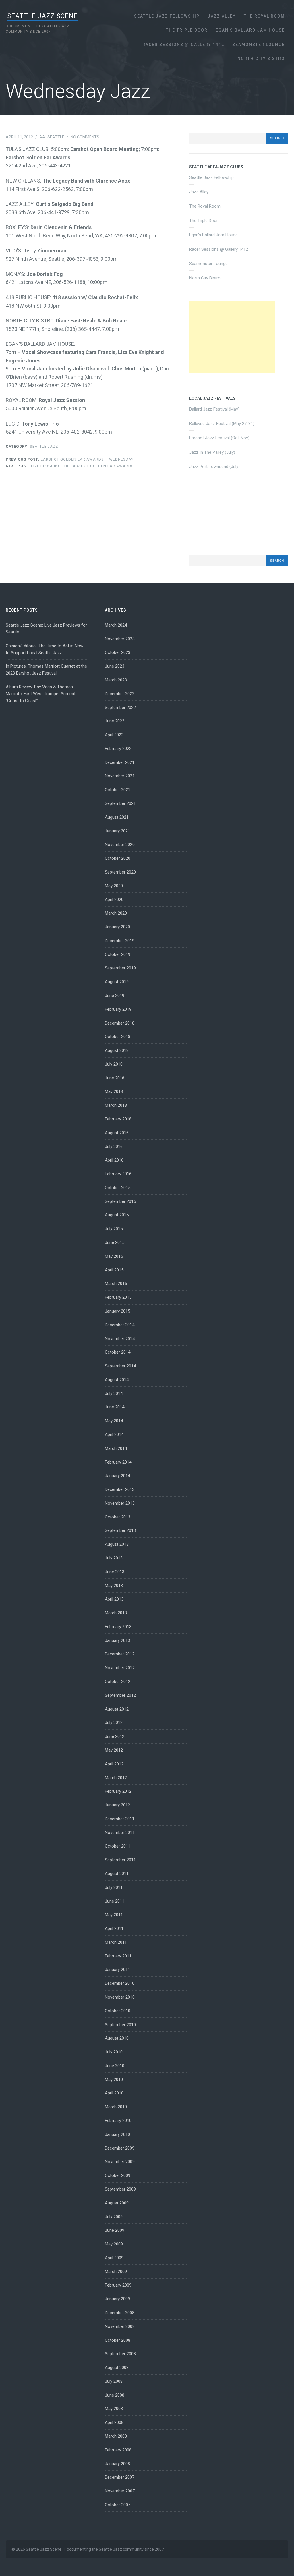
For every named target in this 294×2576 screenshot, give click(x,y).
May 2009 (114, 2244)
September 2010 (120, 2025)
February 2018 (118, 1119)
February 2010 (118, 2121)
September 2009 (120, 2189)
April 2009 (114, 2258)
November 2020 (120, 845)
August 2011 (117, 1874)
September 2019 (120, 968)
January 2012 (117, 1805)
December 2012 (120, 1654)
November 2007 (120, 2491)
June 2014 (115, 1407)
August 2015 (117, 1215)
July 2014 (114, 1394)
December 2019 (120, 941)
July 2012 (114, 1723)
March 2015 (116, 1284)
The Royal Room (264, 16)
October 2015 (118, 1188)
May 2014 (114, 1421)
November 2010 (120, 1997)
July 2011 (114, 1887)
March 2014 (116, 1448)
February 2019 (118, 1009)
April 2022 (114, 735)
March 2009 (116, 2272)
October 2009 (118, 2175)
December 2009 (120, 2148)
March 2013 (116, 1613)
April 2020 (114, 900)
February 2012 (118, 1791)
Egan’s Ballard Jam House (250, 30)
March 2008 (116, 2436)
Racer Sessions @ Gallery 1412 (183, 45)
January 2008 (117, 2464)
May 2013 (114, 1586)
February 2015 (118, 1297)
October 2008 (118, 2340)
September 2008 (120, 2354)
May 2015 (114, 1256)
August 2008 (117, 2368)
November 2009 (120, 2162)
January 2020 (117, 927)
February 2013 (118, 1627)
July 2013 (114, 1558)
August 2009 (117, 2203)
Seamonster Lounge (259, 45)
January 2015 (117, 1311)
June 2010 (115, 2066)
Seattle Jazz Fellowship (167, 16)
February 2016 (118, 1174)
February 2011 (118, 1956)
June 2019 (115, 996)
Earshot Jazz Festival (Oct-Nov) (219, 438)
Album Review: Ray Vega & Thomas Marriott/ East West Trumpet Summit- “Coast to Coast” (41, 694)
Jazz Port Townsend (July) (214, 467)
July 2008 (114, 2381)
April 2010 (114, 2093)
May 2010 (114, 2080)
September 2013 (120, 1530)
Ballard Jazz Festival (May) (214, 409)
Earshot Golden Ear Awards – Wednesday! (70, 459)
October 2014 (118, 1352)
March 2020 (116, 913)
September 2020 (120, 872)
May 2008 (114, 2409)
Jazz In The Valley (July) (212, 452)
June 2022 (115, 721)
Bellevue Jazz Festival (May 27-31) (222, 424)
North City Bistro (261, 59)
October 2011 (118, 1846)
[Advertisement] (232, 337)
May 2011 (114, 1915)
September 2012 (120, 1695)
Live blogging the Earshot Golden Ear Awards (70, 466)
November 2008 (120, 2326)
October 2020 (118, 858)
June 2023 (115, 666)
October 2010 (118, 2011)
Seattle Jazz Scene (42, 16)
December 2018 (120, 1023)
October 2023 (118, 652)
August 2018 (117, 1050)
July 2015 (114, 1229)
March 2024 (116, 625)
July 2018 (114, 1064)
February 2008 (118, 2450)
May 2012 (114, 1750)
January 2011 (117, 1970)
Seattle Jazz (44, 446)
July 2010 (114, 2052)
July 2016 (114, 1147)
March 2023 (116, 680)
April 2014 (114, 1435)
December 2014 (120, 1325)
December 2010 (120, 1983)
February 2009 (118, 2285)
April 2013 (114, 1599)
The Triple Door (187, 30)
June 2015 (115, 1242)
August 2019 (117, 982)
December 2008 (120, 2313)
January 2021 (117, 831)
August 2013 (117, 1544)
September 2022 (120, 708)
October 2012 (118, 1682)
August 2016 (117, 1133)
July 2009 (114, 2217)
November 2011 (120, 1833)
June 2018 (115, 1078)
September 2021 (120, 803)
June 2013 (115, 1572)
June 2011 (115, 1901)
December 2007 (120, 2477)
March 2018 (116, 1105)
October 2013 (118, 1517)
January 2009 (117, 2299)
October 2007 (118, 2505)
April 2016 (114, 1160)
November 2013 (120, 1503)
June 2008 (115, 2395)
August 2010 (117, 2038)
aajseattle (52, 137)
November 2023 (120, 639)
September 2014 (120, 1366)
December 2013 (120, 1489)
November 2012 (120, 1668)
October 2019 (118, 954)
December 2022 (120, 694)
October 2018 (118, 1037)
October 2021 (118, 790)
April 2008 (114, 2422)
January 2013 (117, 1640)
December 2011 (120, 1819)
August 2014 (117, 1380)
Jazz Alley (222, 16)
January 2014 (117, 1476)
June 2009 (115, 2230)
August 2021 (117, 817)
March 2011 (116, 1942)
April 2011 (114, 1928)
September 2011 (120, 1860)
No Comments (85, 137)
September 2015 (120, 1201)
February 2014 (118, 1462)
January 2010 (117, 2134)
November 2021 (120, 776)
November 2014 (120, 1339)
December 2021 (120, 762)
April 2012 (114, 1764)
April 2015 (114, 1270)
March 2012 (116, 1778)
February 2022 (118, 749)
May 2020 (114, 886)
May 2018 (114, 1091)
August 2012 (117, 1709)
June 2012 (115, 1736)
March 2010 (116, 2107)
